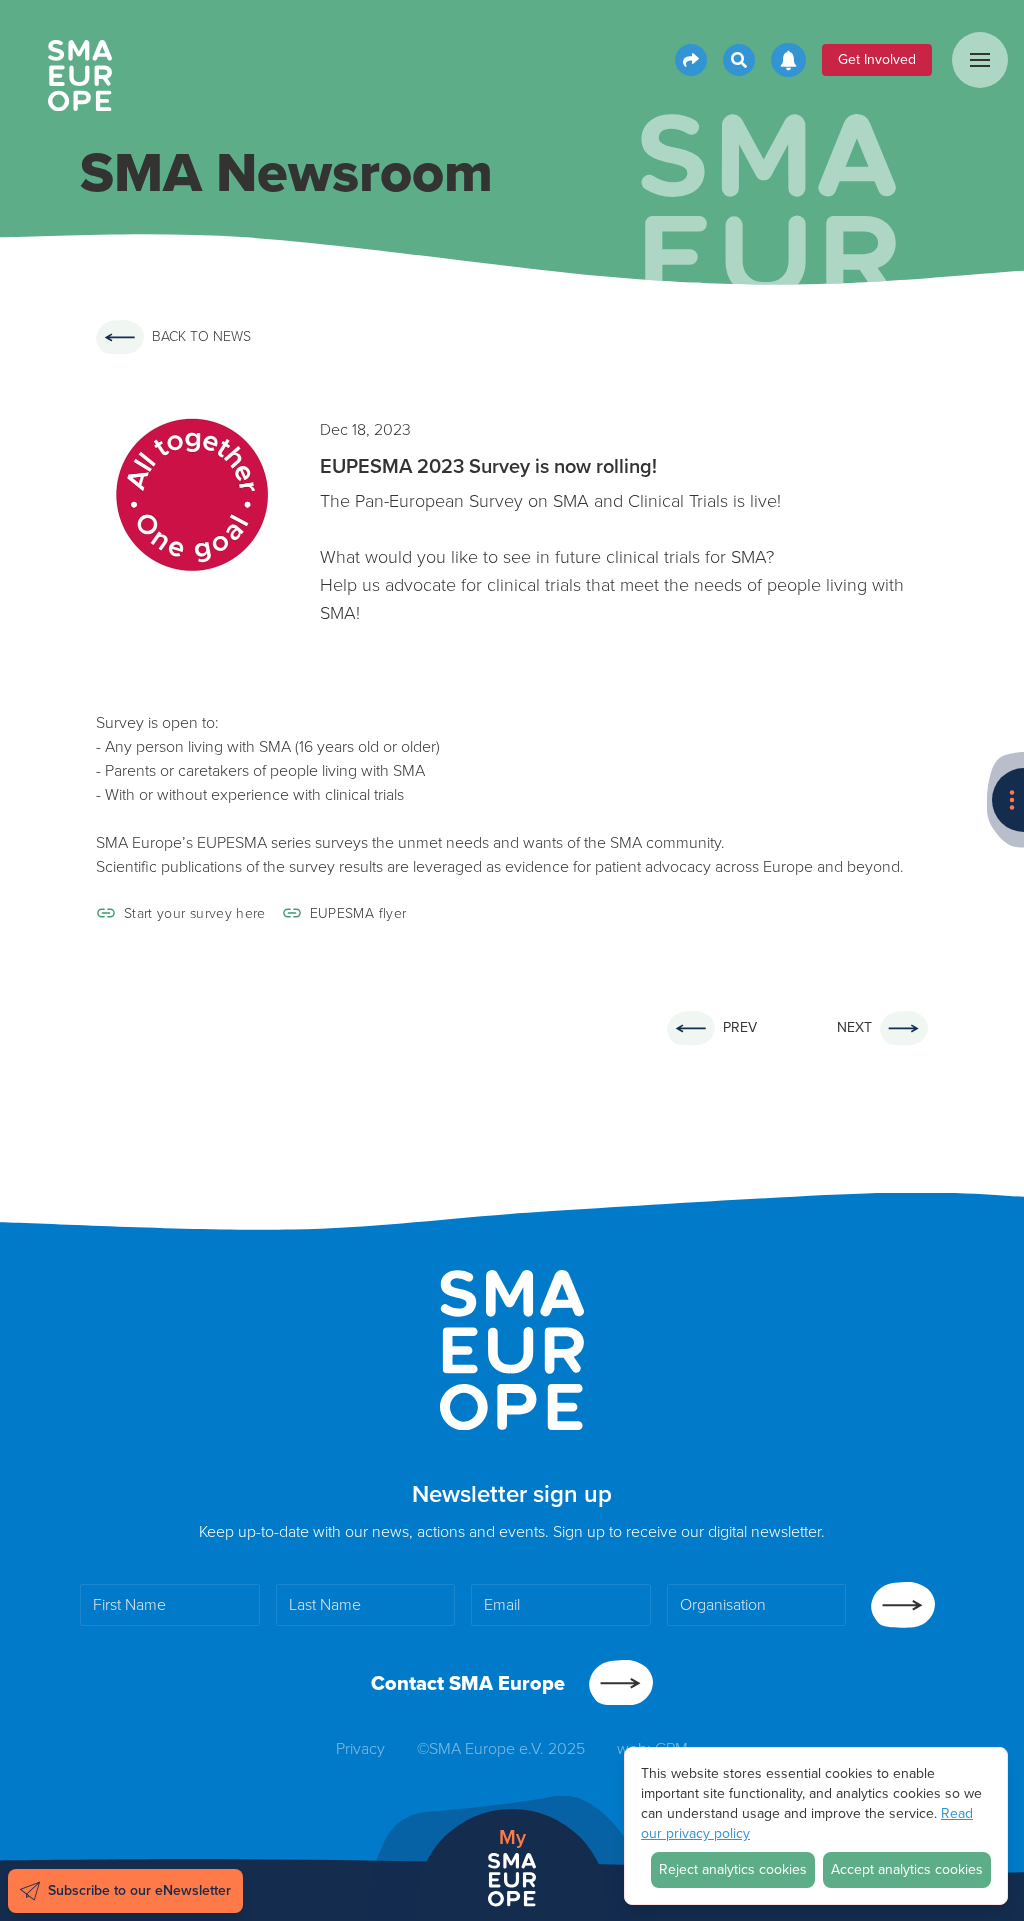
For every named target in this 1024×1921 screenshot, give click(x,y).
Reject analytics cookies (733, 1869)
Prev (740, 1027)
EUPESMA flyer (358, 913)
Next (854, 1027)
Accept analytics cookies (907, 1869)
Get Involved (877, 59)
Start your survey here (195, 913)
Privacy (360, 1748)
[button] (980, 60)
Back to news (201, 336)
